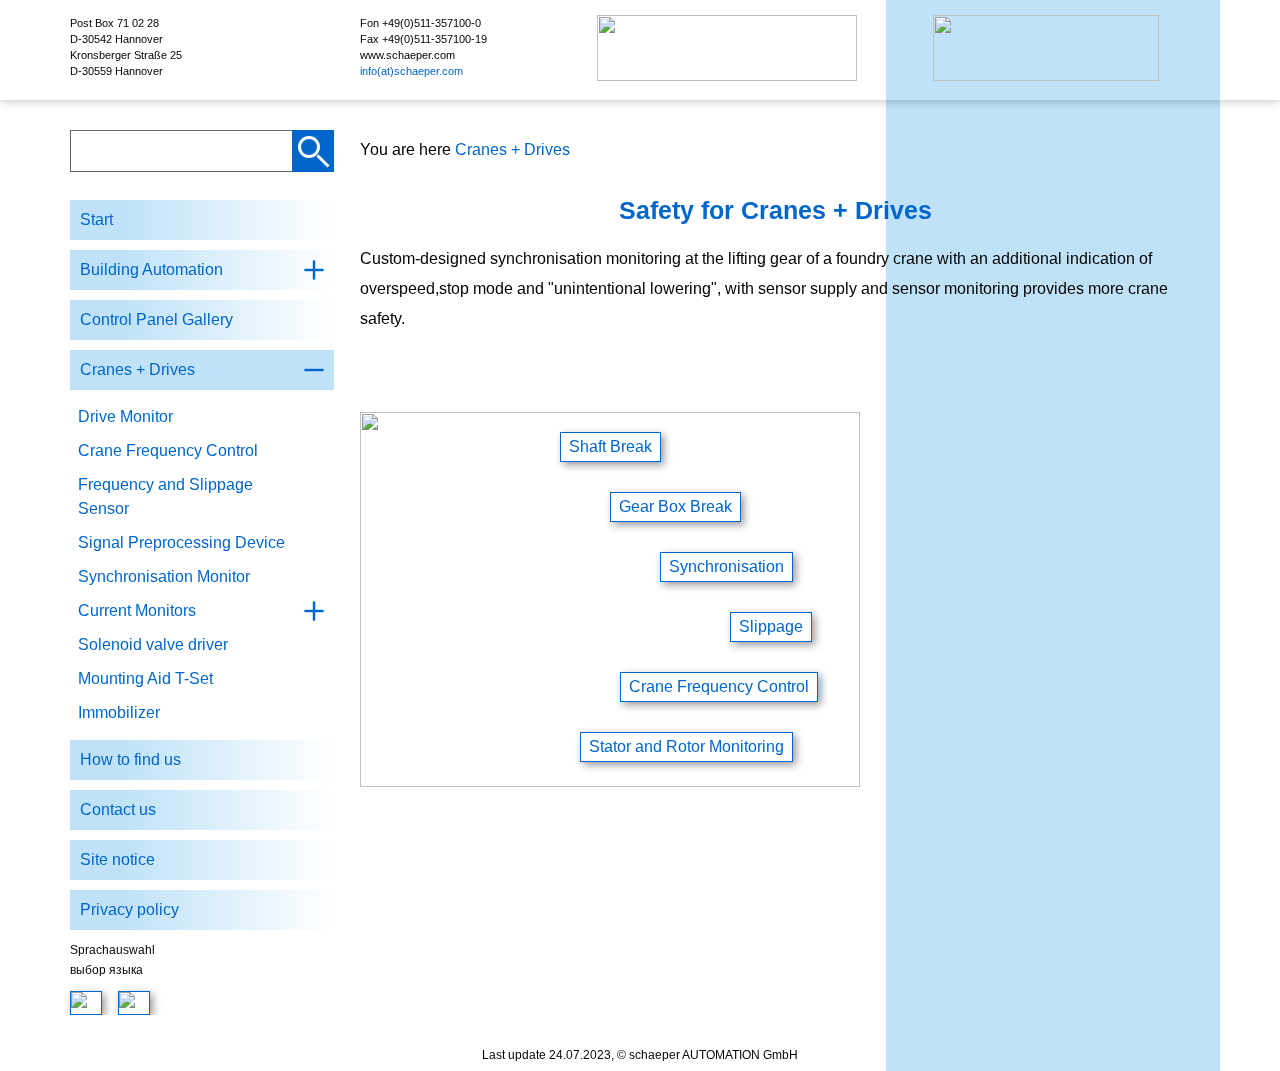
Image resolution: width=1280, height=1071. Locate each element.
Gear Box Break (675, 506)
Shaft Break (610, 446)
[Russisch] (134, 1003)
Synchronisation (726, 566)
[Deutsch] (86, 1003)
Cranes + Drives (512, 149)
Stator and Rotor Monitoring (686, 746)
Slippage (771, 626)
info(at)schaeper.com (411, 71)
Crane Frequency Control (719, 686)
